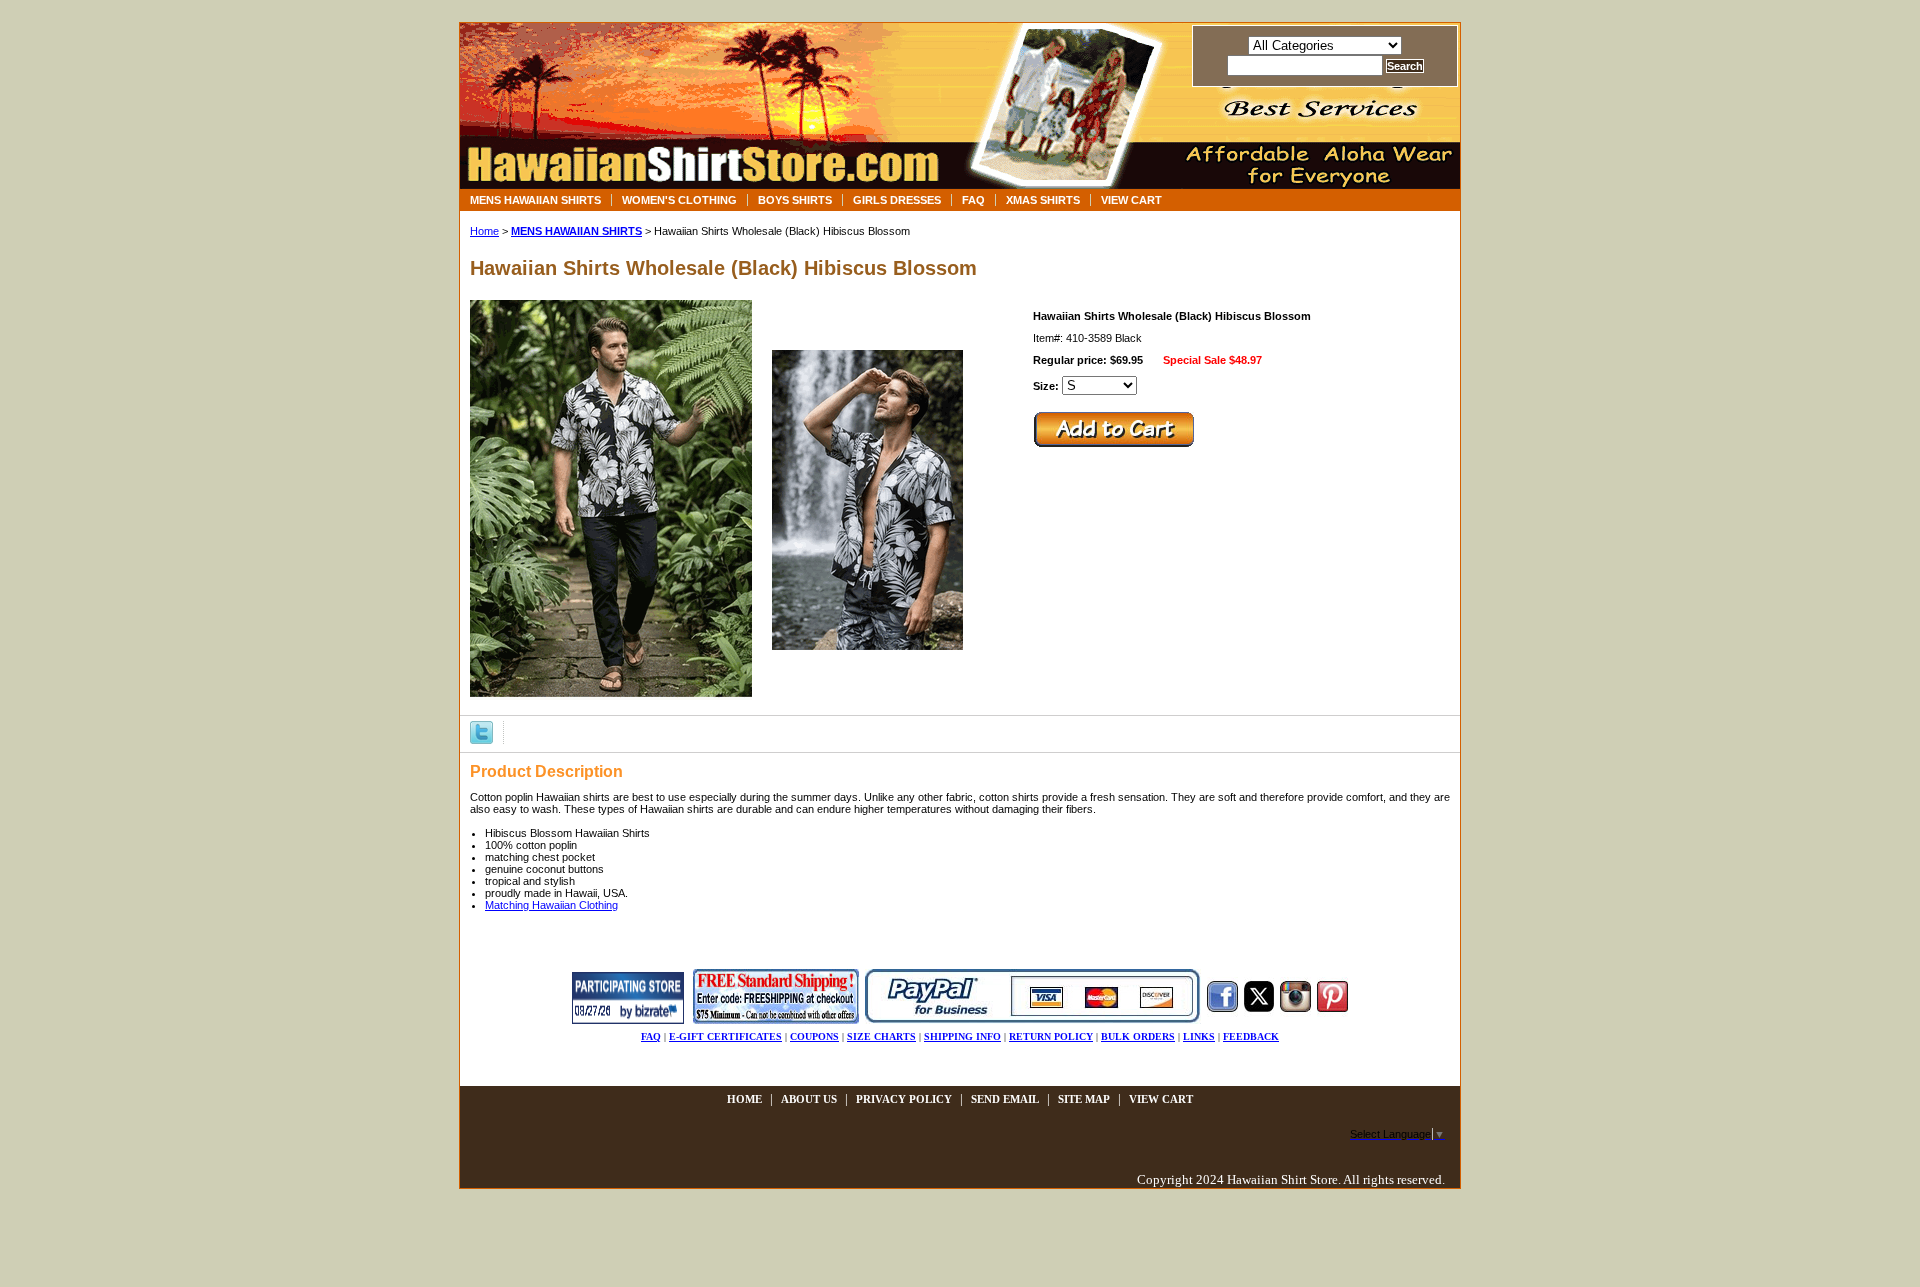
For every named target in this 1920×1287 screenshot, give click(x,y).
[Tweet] (481, 731)
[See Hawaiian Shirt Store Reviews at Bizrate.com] (628, 1020)
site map (1084, 1099)
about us (809, 1099)
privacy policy (904, 1099)
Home (484, 231)
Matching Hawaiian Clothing (551, 905)
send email (1005, 1099)
